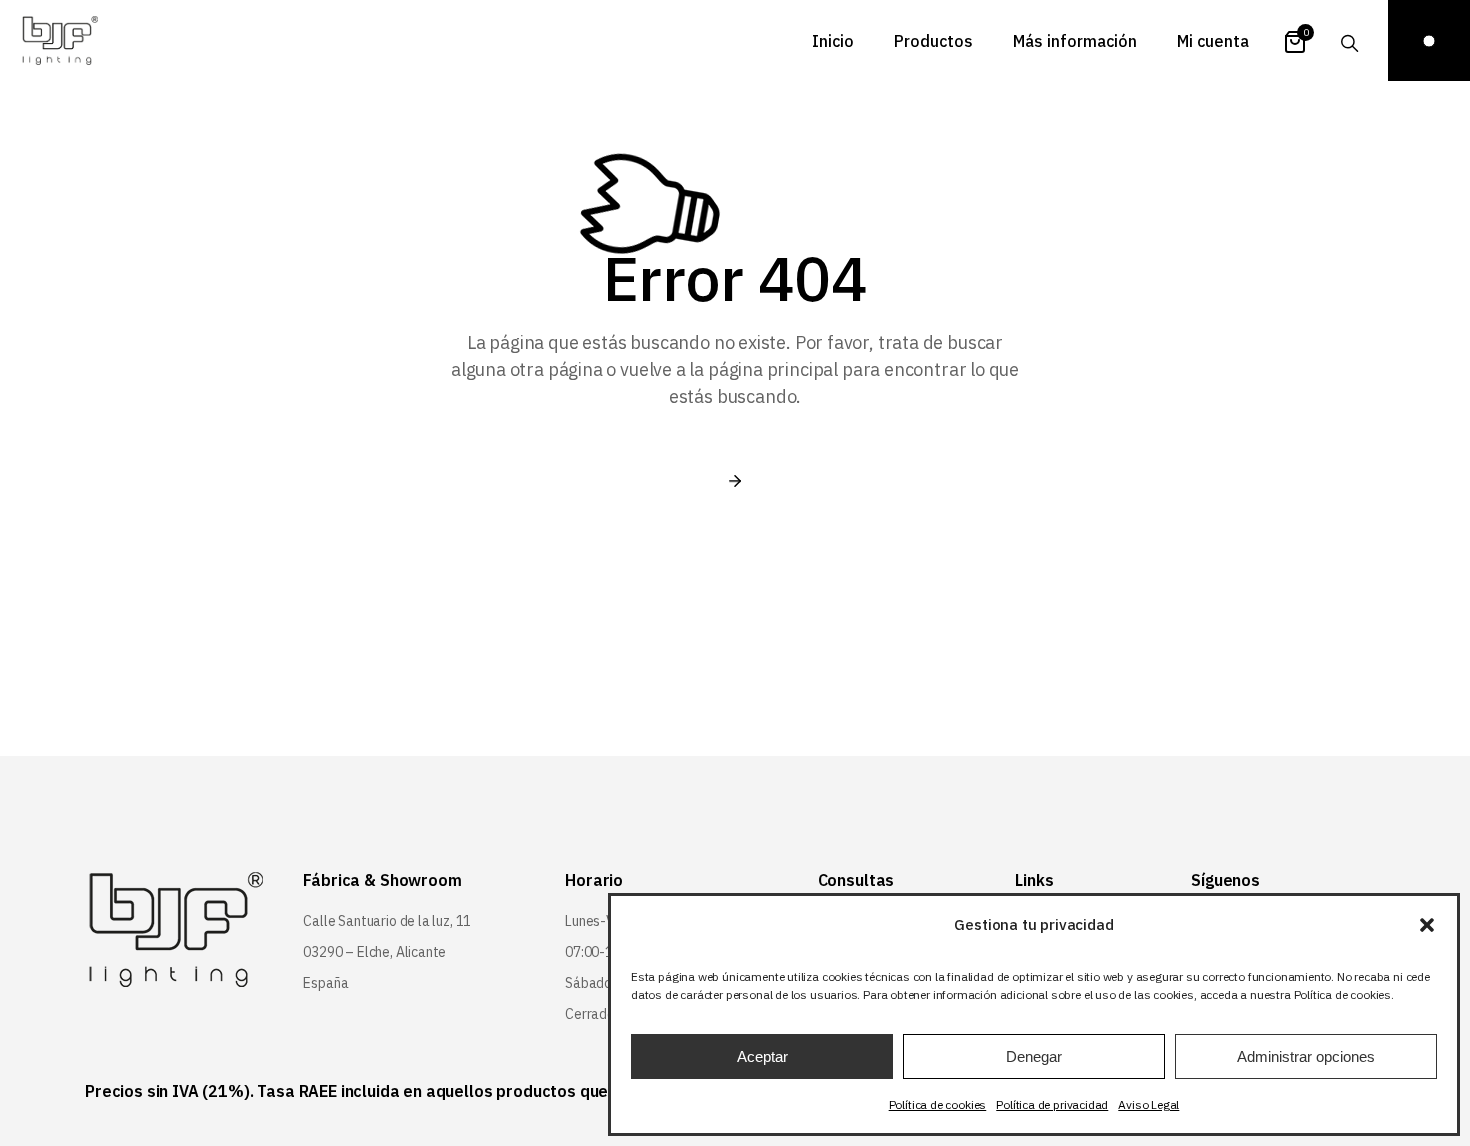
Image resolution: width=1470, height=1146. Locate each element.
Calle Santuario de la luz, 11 (387, 921)
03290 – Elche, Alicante (374, 952)
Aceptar (762, 1056)
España (325, 983)
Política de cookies (938, 1104)
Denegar (1034, 1056)
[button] (1427, 925)
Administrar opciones (1306, 1056)
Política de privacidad (1052, 1104)
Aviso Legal (1148, 1104)
